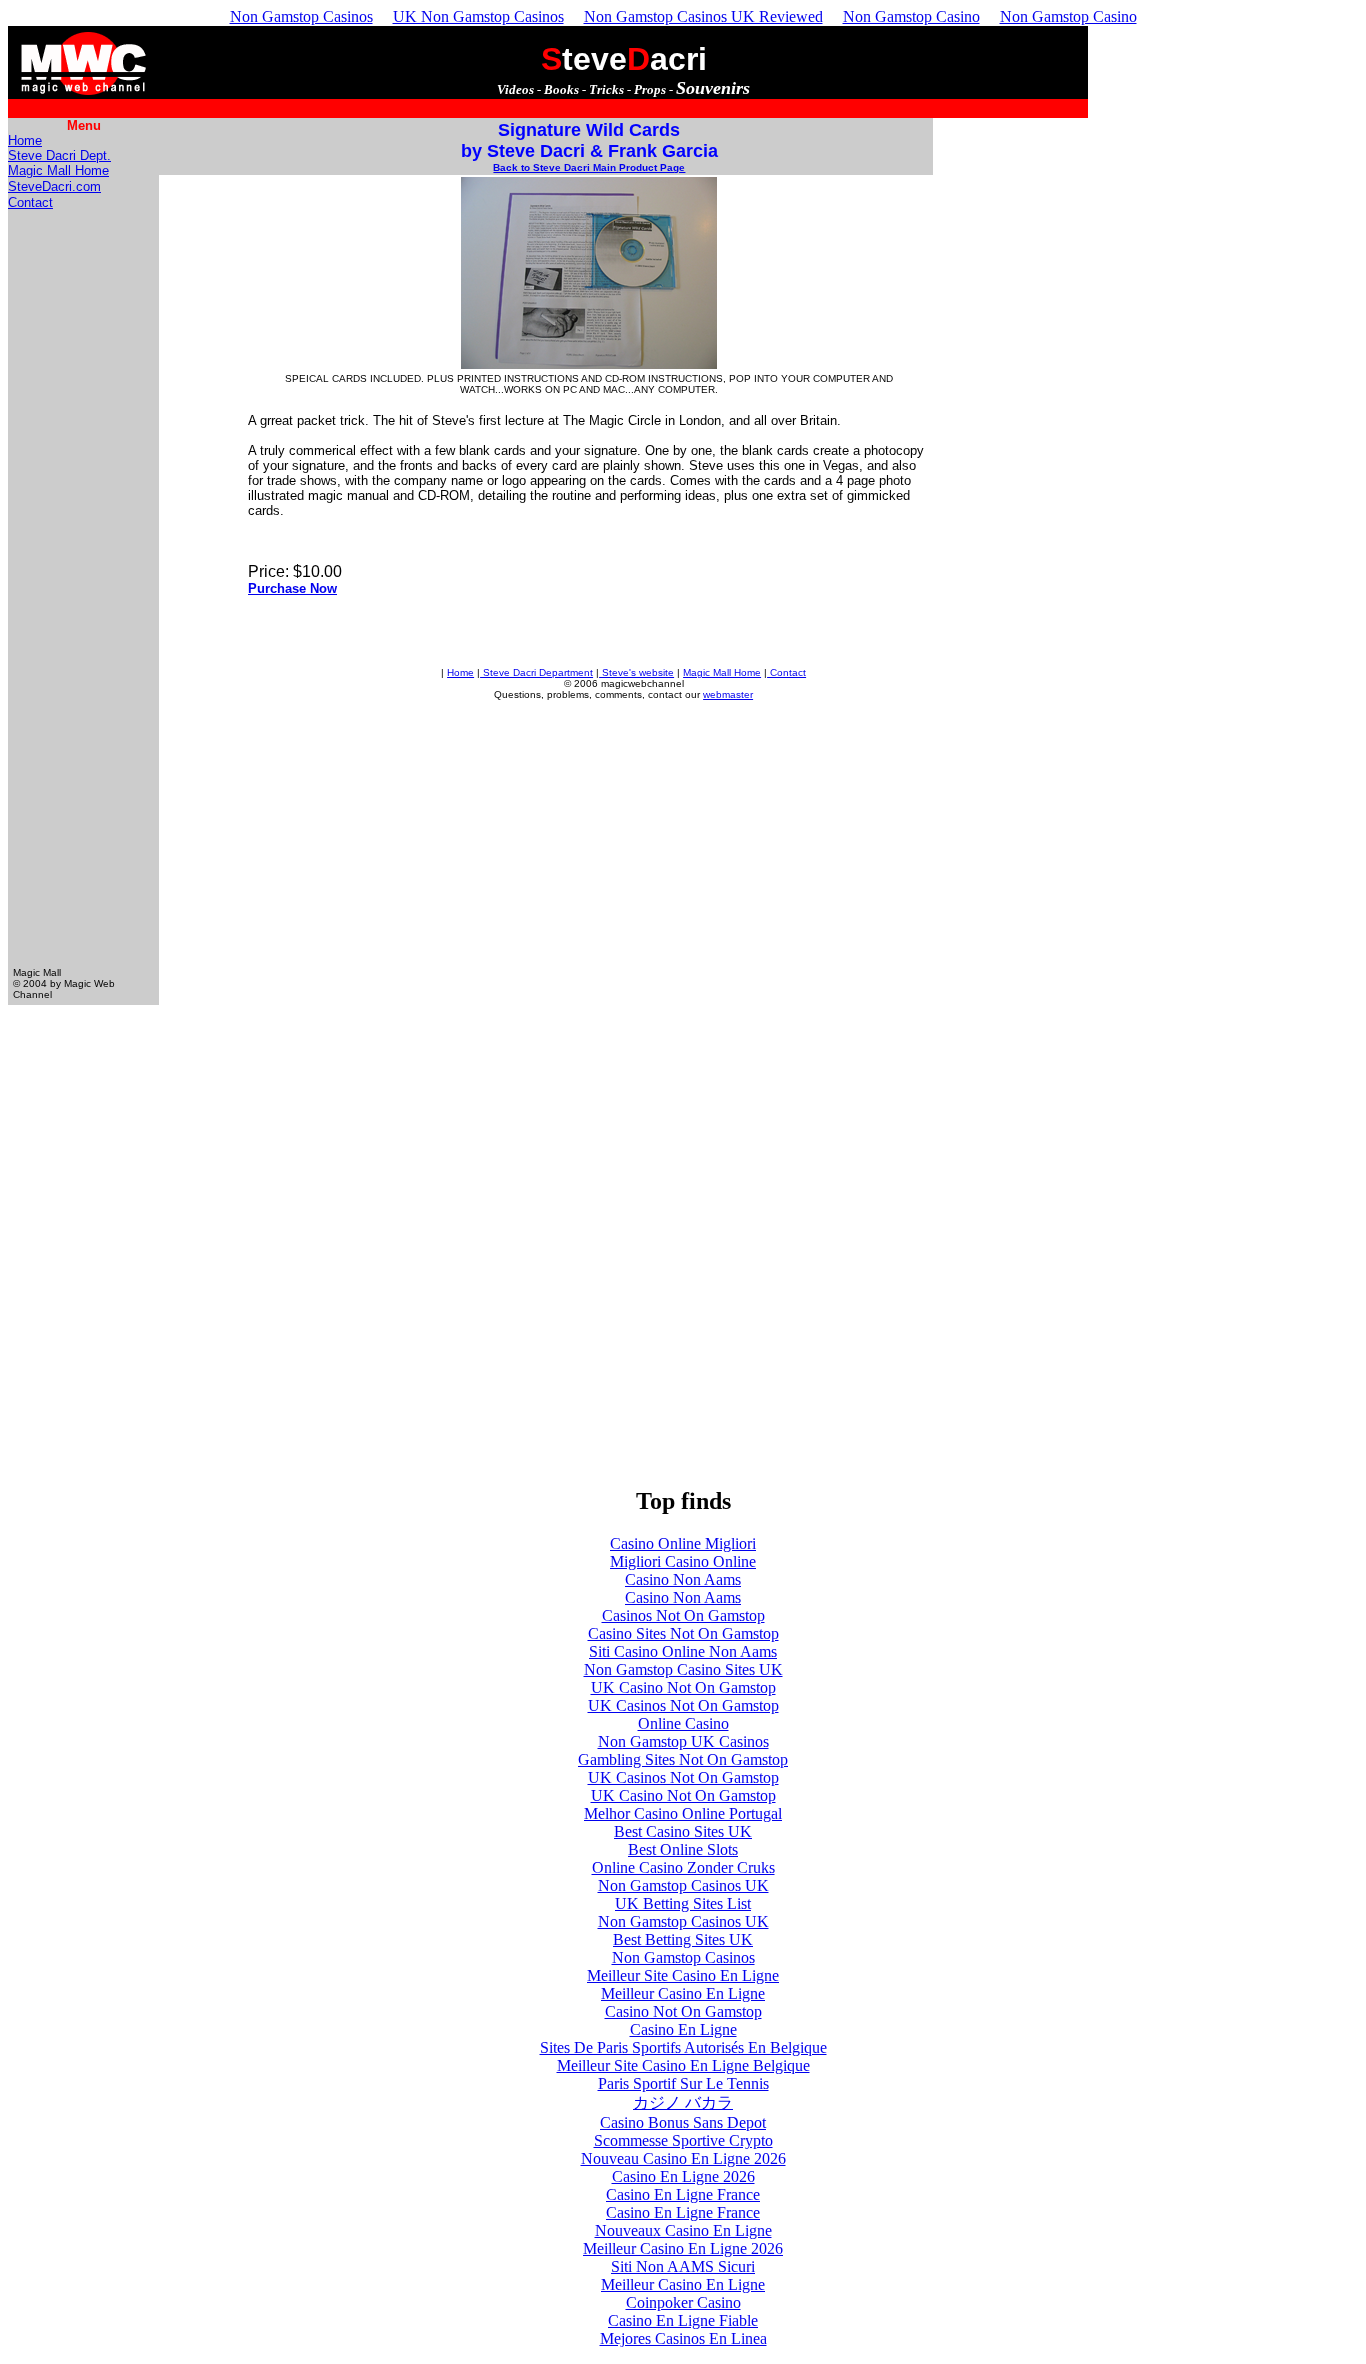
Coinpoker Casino (683, 2302)
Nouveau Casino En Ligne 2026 (683, 2158)
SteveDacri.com (54, 186)
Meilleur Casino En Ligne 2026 (683, 2248)
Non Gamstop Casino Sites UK (683, 1669)
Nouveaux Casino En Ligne (683, 2230)
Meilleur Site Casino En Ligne (683, 1975)
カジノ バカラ (683, 2102)
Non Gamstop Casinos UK (683, 1885)
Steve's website (636, 672)
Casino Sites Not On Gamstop (683, 1633)
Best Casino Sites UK (683, 1831)
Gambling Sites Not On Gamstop (683, 1759)
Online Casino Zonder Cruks (683, 1867)
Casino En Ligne (683, 2029)
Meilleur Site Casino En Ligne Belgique (683, 2065)
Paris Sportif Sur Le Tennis (683, 2083)
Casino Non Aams (683, 1579)
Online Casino (683, 1723)
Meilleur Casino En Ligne (683, 1993)
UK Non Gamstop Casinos (478, 16)
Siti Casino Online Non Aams (683, 1651)
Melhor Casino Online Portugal (683, 1813)
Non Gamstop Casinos (301, 16)
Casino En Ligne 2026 (683, 2176)
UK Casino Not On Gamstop (683, 1687)
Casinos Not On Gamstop (683, 1615)
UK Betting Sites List (683, 1903)
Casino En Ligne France (683, 2194)
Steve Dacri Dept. (59, 155)
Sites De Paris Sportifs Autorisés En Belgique (683, 2047)
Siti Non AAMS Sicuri (683, 2266)
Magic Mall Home (58, 170)
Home (25, 140)
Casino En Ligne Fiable (683, 2320)
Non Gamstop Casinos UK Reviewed (703, 16)
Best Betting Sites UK (683, 1939)
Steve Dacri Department (536, 672)
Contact (30, 202)
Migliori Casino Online (683, 1561)
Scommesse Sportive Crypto (683, 2140)
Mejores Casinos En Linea (683, 2338)
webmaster (728, 694)
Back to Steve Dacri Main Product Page (589, 167)
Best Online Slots (683, 1849)
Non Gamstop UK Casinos (683, 1741)
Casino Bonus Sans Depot (683, 2122)
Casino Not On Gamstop (683, 2011)
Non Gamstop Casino (911, 16)
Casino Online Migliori (683, 1543)
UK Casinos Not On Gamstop (683, 1705)
